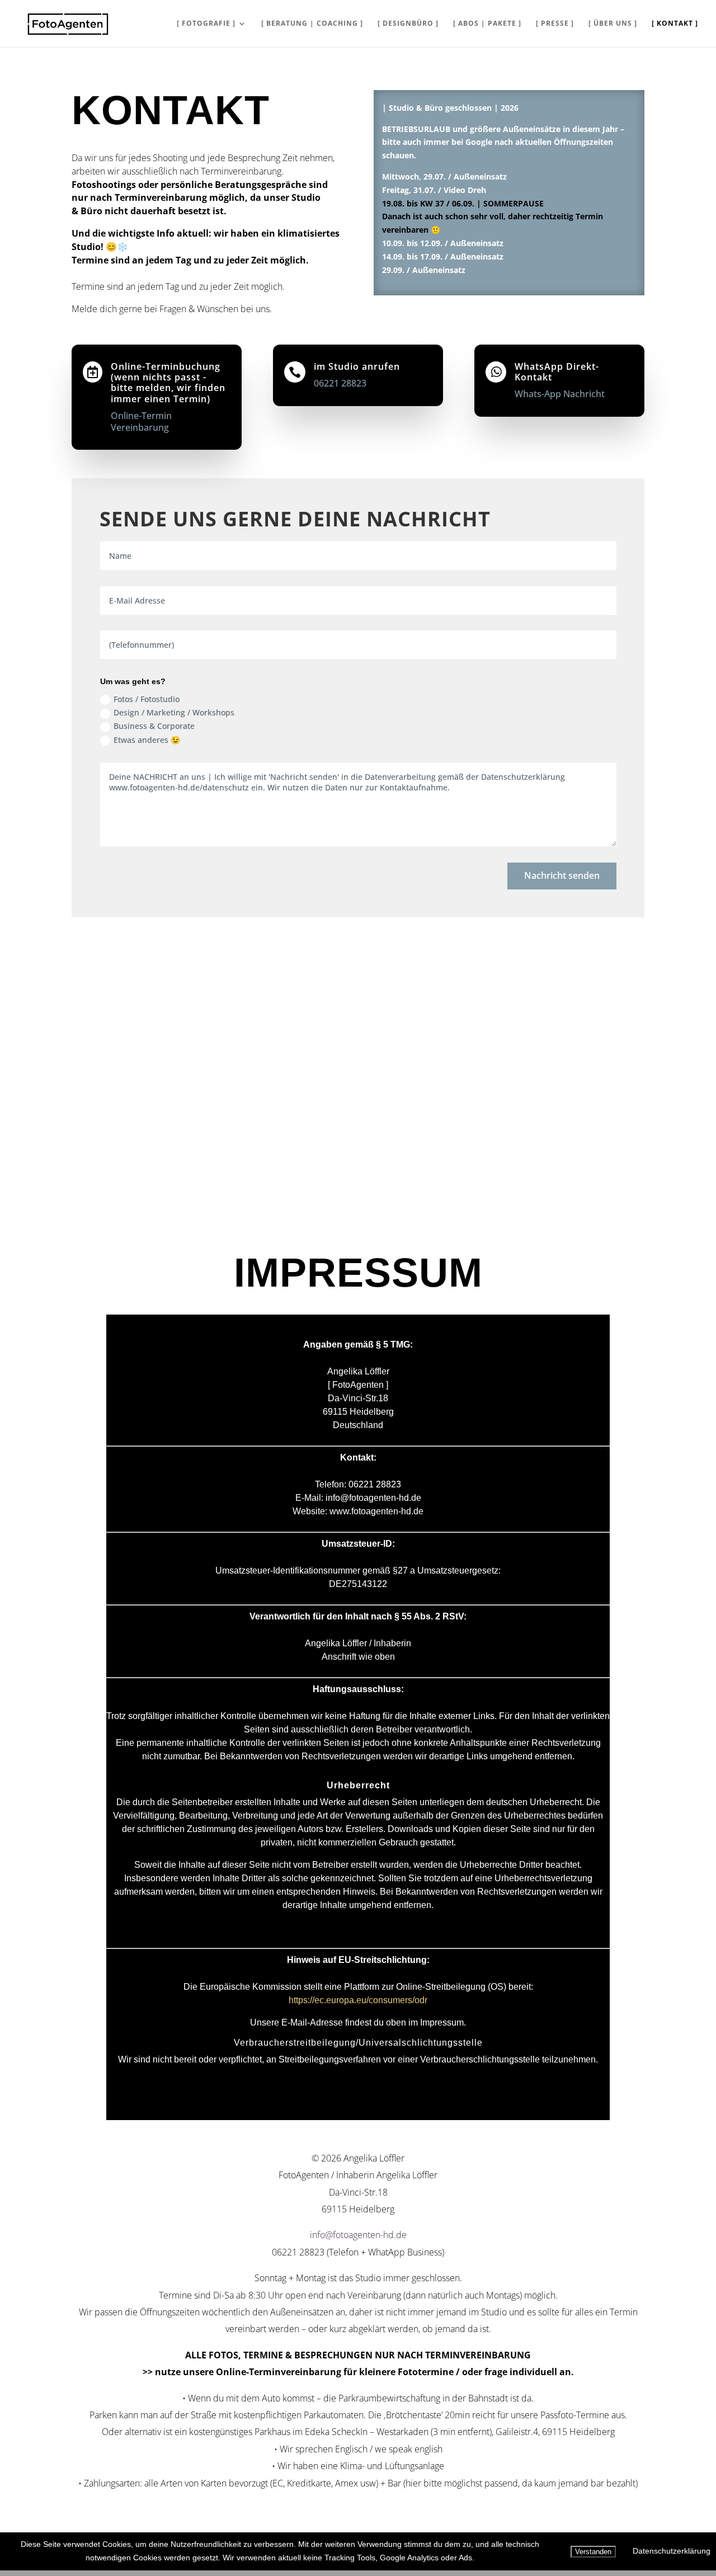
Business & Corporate (154, 726)
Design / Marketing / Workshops (174, 712)
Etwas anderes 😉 (147, 740)
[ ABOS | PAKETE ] (487, 24)
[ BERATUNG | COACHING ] (312, 24)
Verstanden (593, 2552)
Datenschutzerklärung (672, 2551)
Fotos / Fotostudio (147, 699)
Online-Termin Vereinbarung (141, 422)
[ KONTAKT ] (675, 24)
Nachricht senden (562, 875)
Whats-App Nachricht (560, 394)
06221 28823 (340, 383)
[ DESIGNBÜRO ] (408, 24)
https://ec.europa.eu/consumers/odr (358, 2000)
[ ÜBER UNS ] (613, 24)
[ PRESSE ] (555, 24)
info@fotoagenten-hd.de (358, 2235)
